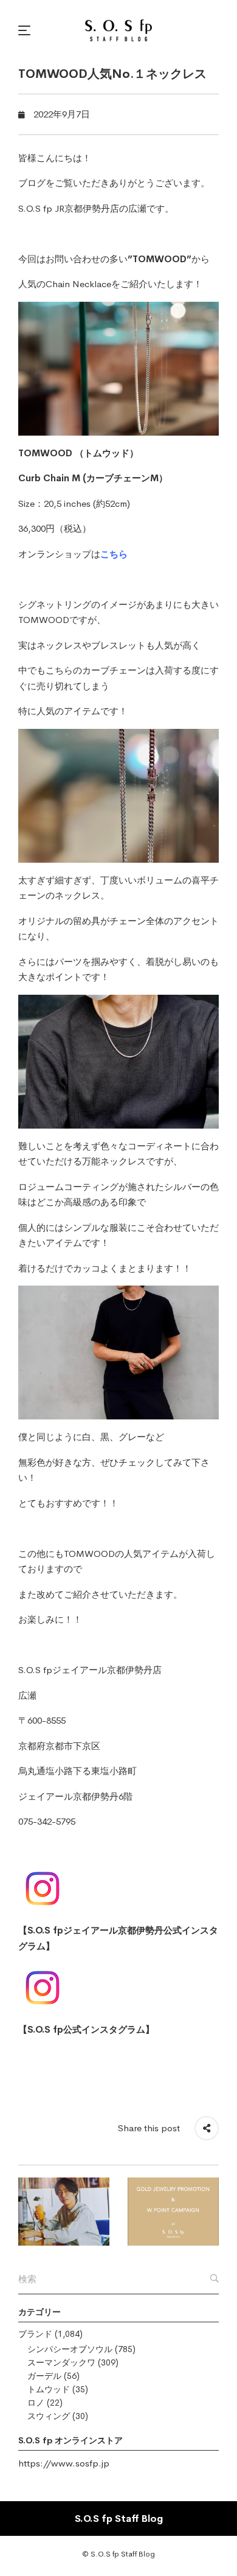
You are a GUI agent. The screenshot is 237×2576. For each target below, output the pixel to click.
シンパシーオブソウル (70, 2349)
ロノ (36, 2403)
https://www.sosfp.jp (64, 2463)
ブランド (35, 2334)
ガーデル (44, 2376)
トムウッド (49, 2389)
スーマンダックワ (61, 2362)
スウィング (49, 2416)
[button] (26, 30)
